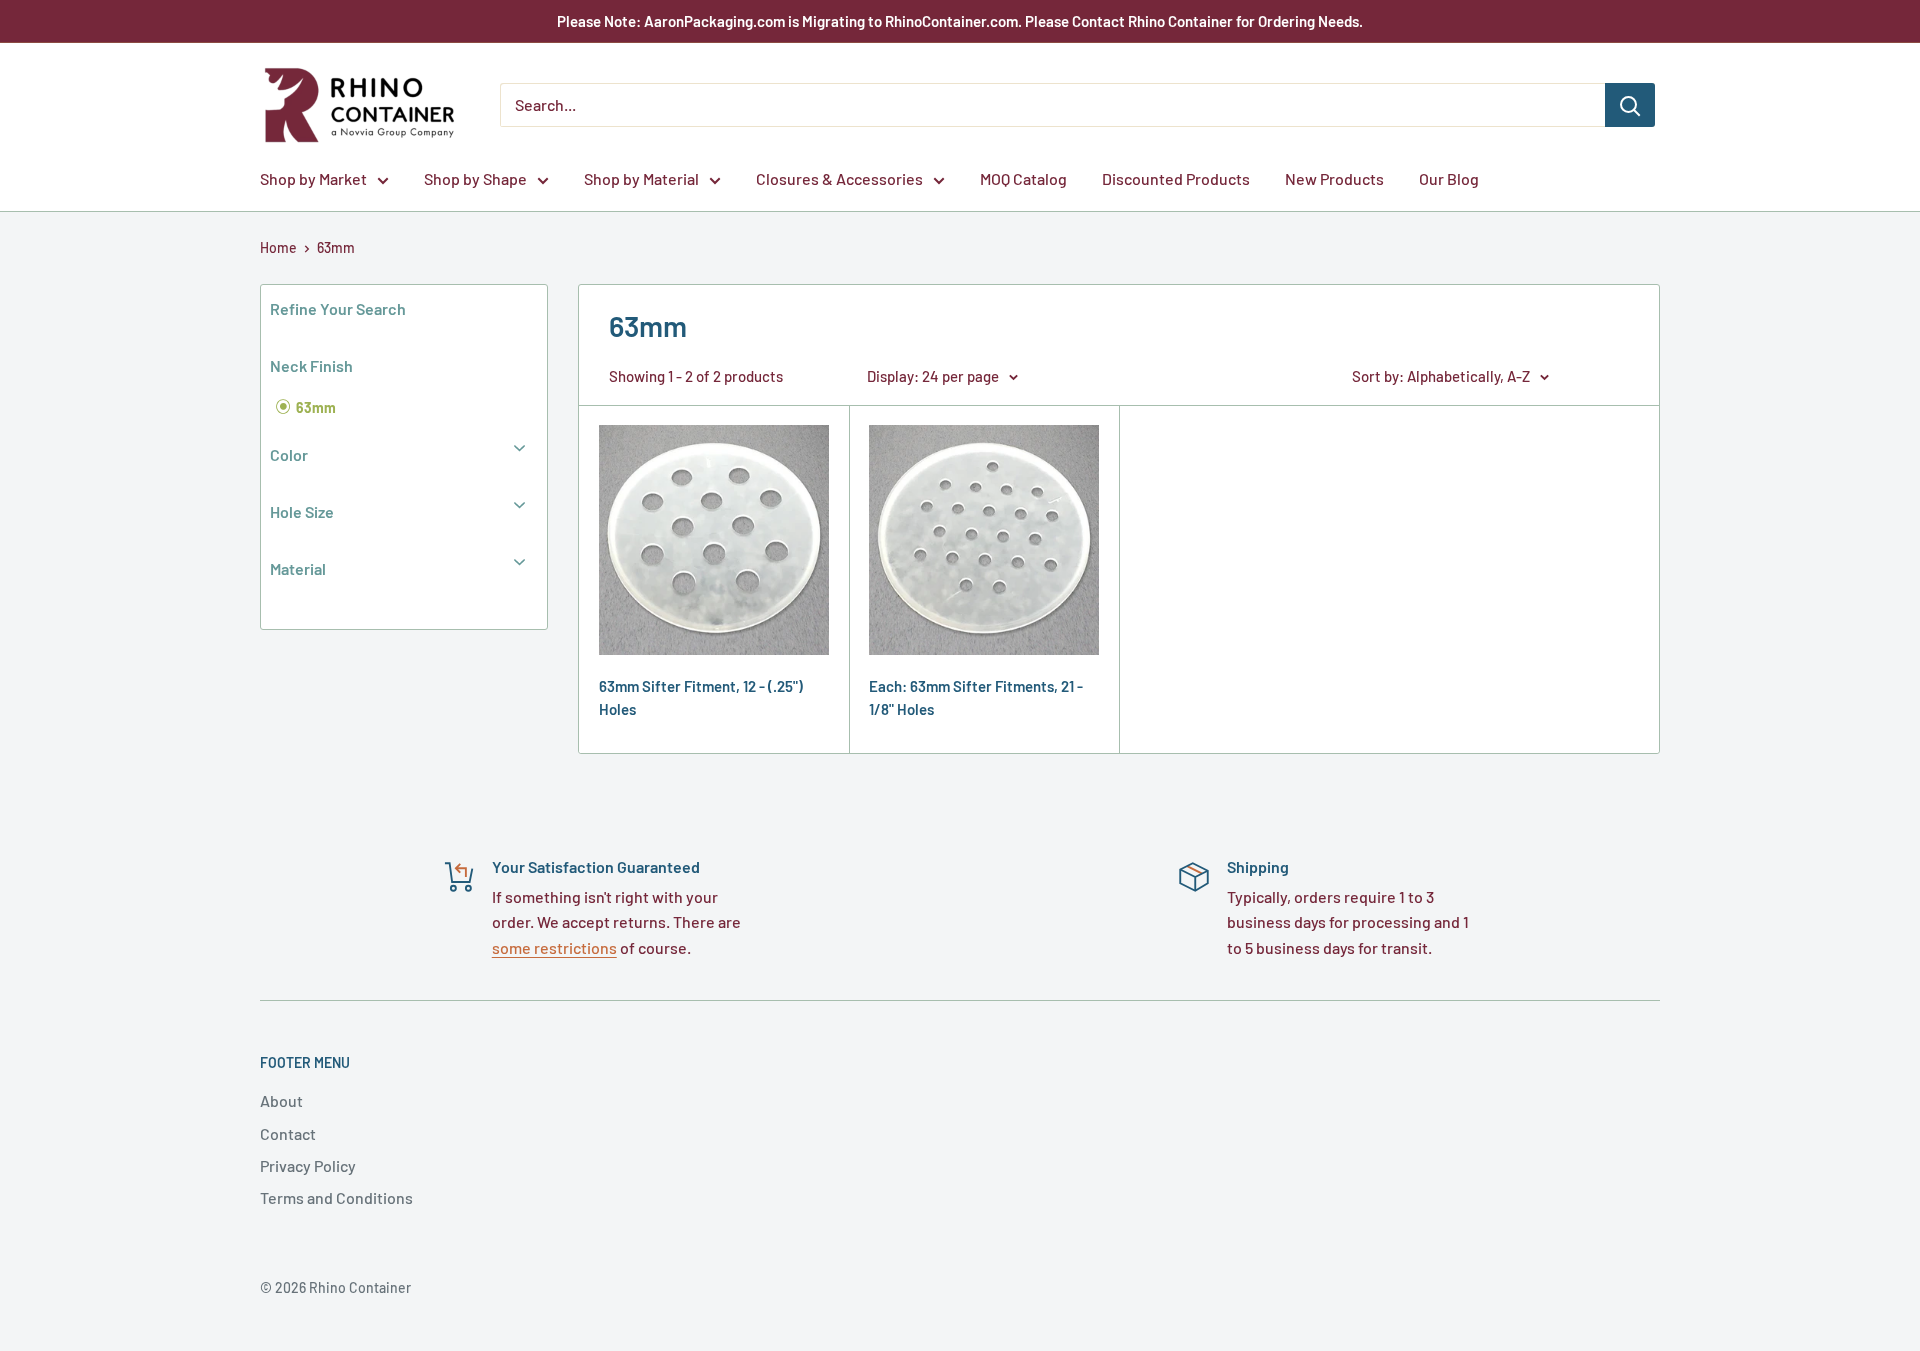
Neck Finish (311, 365)
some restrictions (554, 947)
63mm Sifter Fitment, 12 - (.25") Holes (701, 697)
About (281, 1100)
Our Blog (1449, 178)
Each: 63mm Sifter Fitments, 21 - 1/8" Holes (976, 697)
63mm (336, 247)
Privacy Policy (308, 1165)
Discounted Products (1176, 178)
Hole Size (302, 511)
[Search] (1630, 105)
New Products (1334, 178)
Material (298, 568)
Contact (288, 1133)
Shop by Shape (475, 178)
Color (289, 454)
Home (278, 247)
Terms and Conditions (336, 1197)
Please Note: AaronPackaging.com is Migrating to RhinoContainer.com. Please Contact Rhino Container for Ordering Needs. (960, 21)
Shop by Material (641, 178)
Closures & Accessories (839, 178)
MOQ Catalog (1023, 178)
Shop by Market (313, 178)
